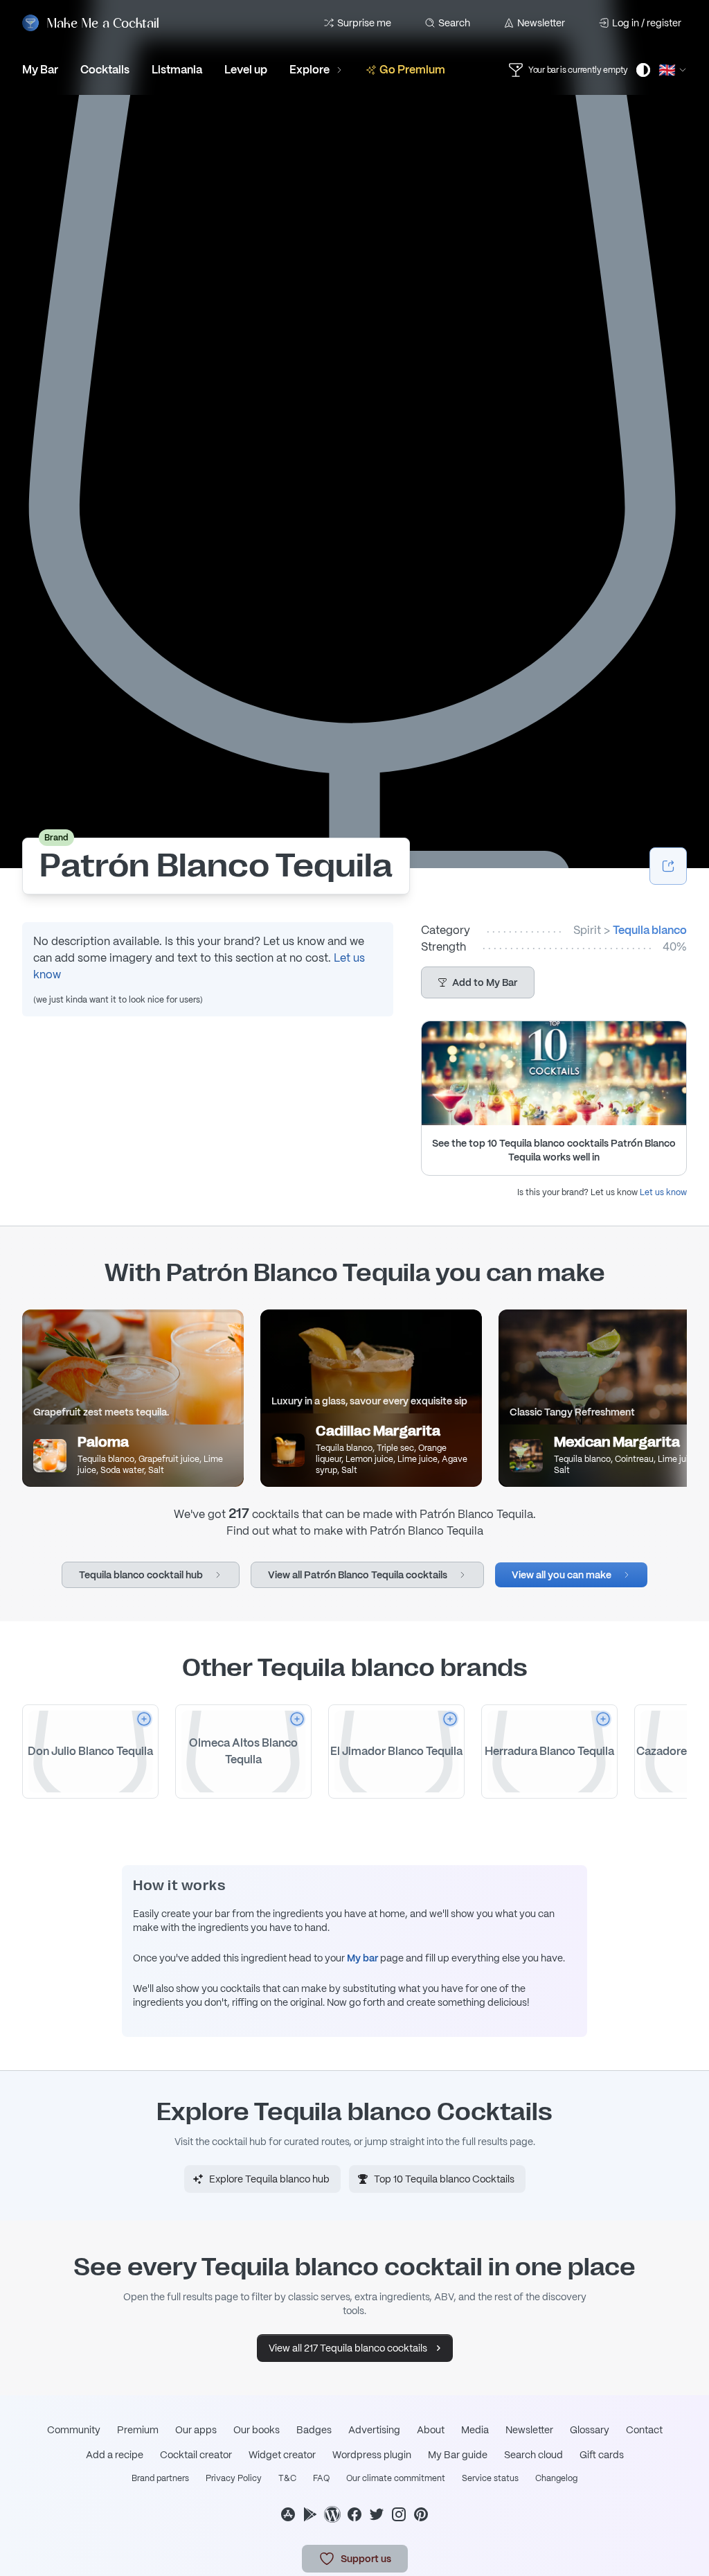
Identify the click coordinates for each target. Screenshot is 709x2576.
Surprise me (364, 23)
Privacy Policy (234, 2478)
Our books (257, 2430)
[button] (478, 982)
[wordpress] (332, 2514)
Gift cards (602, 2455)
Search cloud (533, 2455)
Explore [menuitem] (309, 70)
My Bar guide (458, 2455)
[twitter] (377, 2514)
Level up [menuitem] (246, 70)
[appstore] (288, 2514)
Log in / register (647, 23)
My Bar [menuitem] (40, 70)
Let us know (663, 1192)
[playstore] (310, 2514)
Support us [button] (366, 2559)
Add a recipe (115, 2455)
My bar (362, 1958)
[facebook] (354, 2514)
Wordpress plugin (372, 2455)
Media (475, 2430)
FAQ (321, 2478)
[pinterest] (421, 2514)
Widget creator (282, 2455)
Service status (490, 2478)
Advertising (374, 2430)
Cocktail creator (196, 2455)
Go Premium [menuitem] (412, 70)
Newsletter (541, 23)
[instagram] (399, 2514)
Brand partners (160, 2478)
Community (74, 2430)
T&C (287, 2478)
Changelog (556, 2478)
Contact (644, 2430)
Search (454, 23)
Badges (314, 2430)
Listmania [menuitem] (177, 70)
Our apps (196, 2430)
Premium (138, 2430)
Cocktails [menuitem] (105, 70)
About (431, 2430)
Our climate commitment (396, 2478)
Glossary (590, 2430)
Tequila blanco (650, 930)
